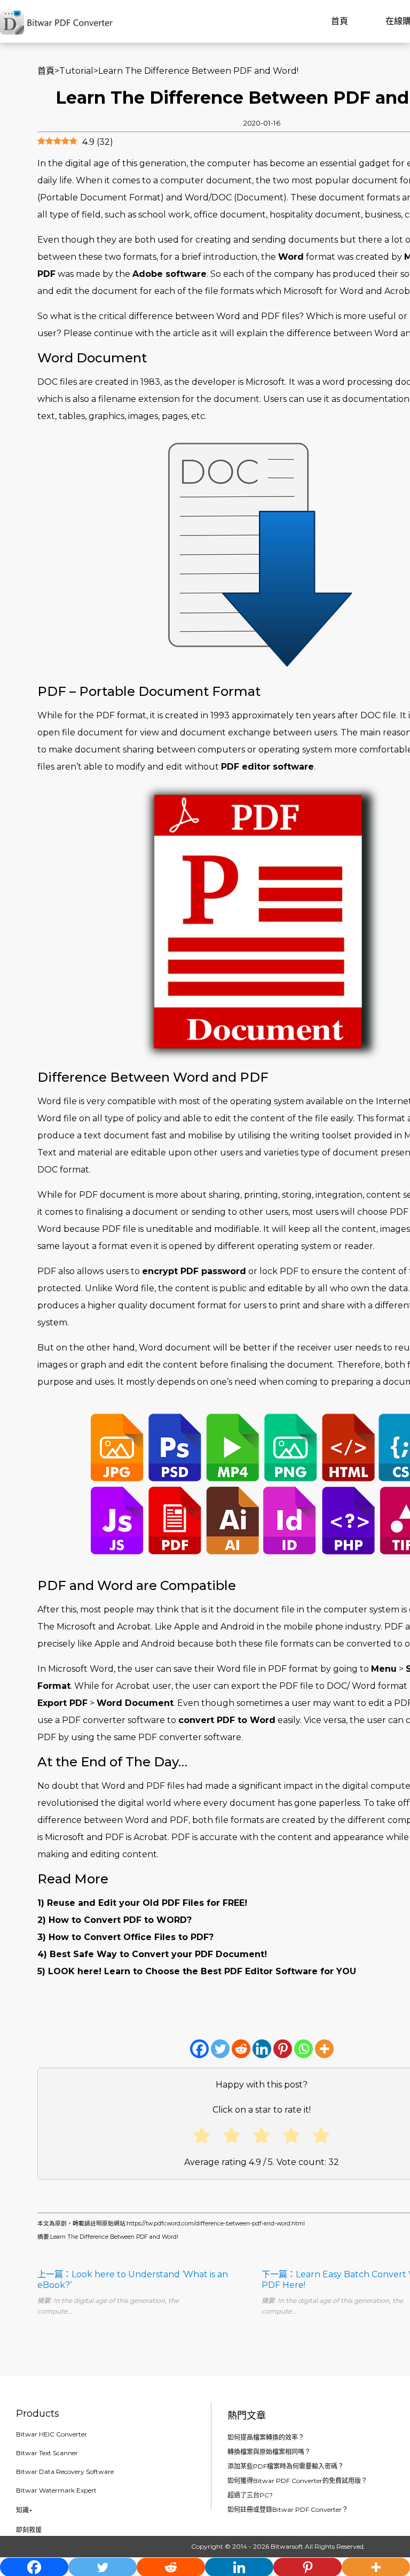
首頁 (340, 21)
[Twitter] (220, 2049)
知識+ (24, 2510)
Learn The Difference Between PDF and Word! (114, 2237)
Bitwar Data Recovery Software (65, 2472)
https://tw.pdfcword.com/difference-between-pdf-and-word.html (216, 2224)
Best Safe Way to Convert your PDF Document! (158, 1954)
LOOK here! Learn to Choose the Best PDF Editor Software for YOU (202, 1971)
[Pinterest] (283, 2049)
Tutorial (76, 71)
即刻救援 (29, 2530)
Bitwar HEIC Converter (52, 2434)
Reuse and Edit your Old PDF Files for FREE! (147, 1903)
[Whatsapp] (303, 2049)
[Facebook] (199, 2049)
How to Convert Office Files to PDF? (131, 1937)
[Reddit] (241, 2049)
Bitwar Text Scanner (47, 2453)
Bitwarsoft (287, 2546)
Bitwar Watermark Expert (56, 2490)
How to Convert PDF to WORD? (120, 1920)
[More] (324, 2049)
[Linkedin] (262, 2049)
